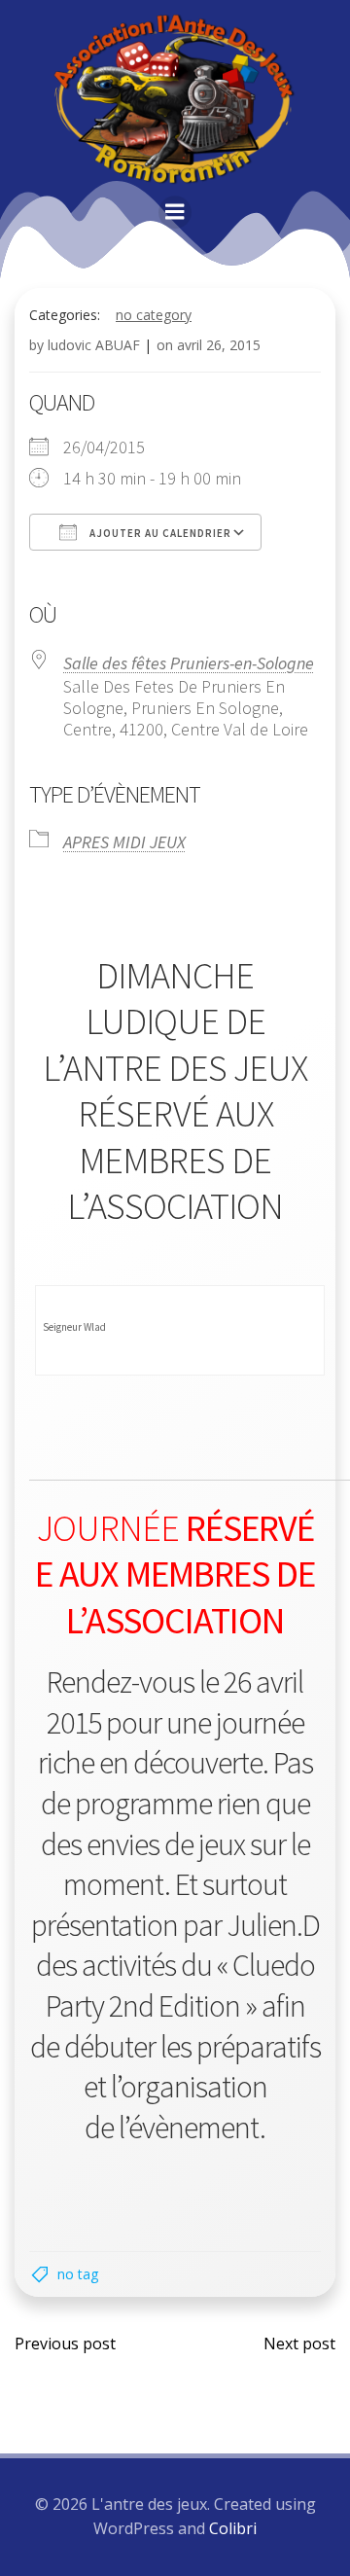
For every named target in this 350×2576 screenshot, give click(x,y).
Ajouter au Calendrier (159, 533)
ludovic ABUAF (94, 345)
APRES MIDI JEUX (124, 842)
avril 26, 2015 (219, 345)
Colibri (233, 2528)
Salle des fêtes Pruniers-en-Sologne (189, 663)
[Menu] (175, 212)
